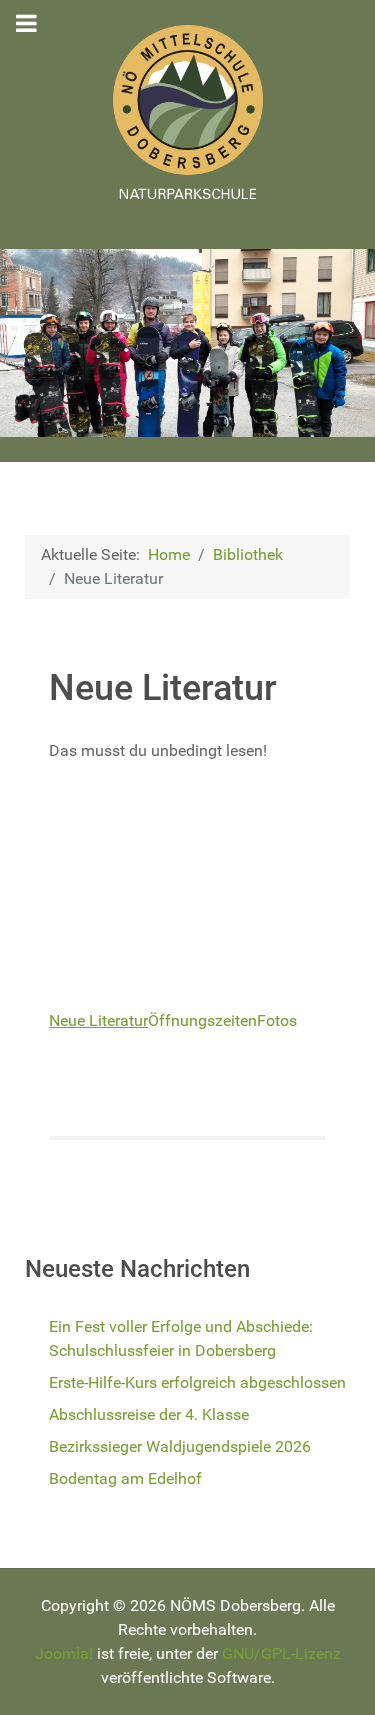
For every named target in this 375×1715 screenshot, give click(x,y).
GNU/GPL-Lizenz (281, 1653)
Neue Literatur (98, 1020)
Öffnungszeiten (202, 1020)
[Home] (187, 112)
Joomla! (64, 1653)
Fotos (277, 1020)
